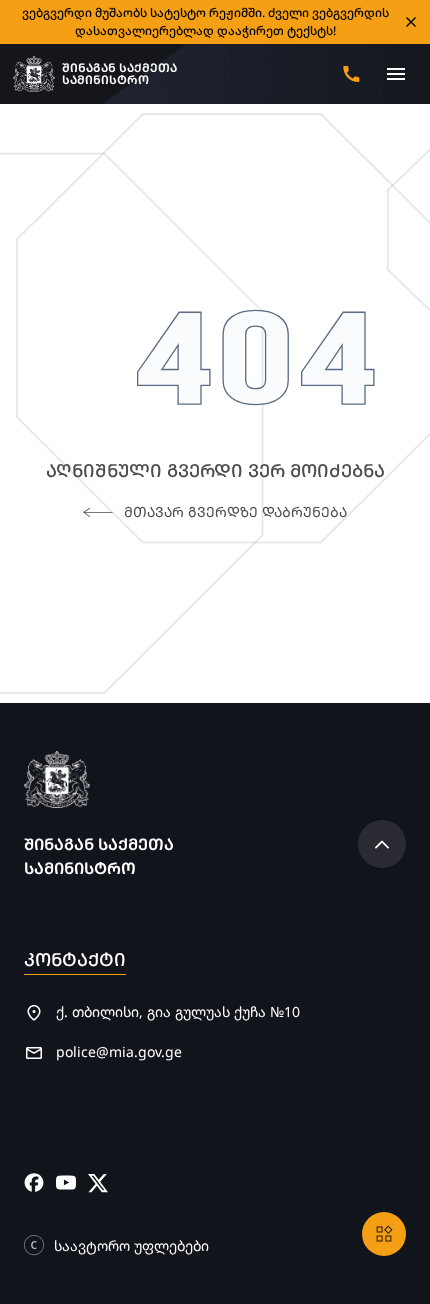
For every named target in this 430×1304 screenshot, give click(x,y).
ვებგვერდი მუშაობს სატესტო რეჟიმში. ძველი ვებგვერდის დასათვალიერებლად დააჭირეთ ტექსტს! (205, 21)
